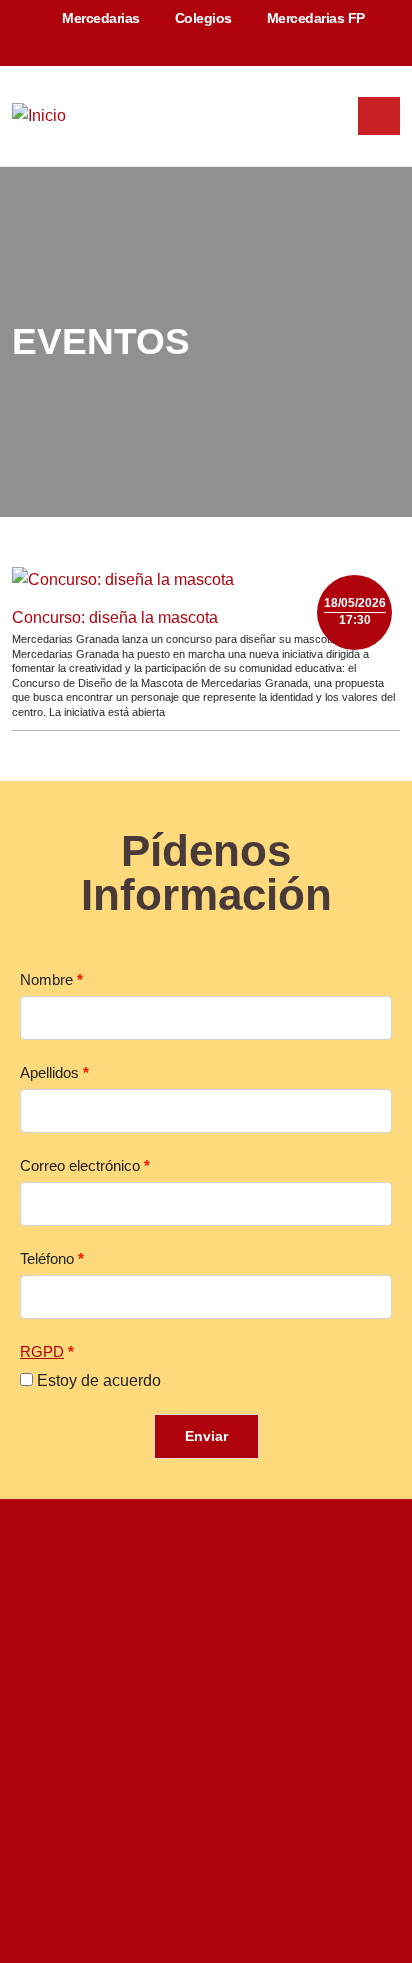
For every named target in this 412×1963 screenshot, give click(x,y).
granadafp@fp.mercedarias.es (219, 1789)
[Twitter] (108, 1891)
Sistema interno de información (214, 1678)
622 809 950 (162, 1747)
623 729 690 (271, 1747)
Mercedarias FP (314, 18)
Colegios (201, 18)
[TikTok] (304, 1891)
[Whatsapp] (394, 1660)
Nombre (46, 980)
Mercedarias (99, 18)
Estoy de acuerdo (99, 1380)
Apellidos (49, 1073)
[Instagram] (255, 1891)
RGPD (42, 1352)
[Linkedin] (206, 1891)
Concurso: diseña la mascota (115, 617)
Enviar (206, 1436)
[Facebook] (157, 1891)
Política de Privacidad (101, 1636)
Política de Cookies (317, 1636)
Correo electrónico (80, 1166)
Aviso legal (213, 1636)
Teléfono (47, 1259)
